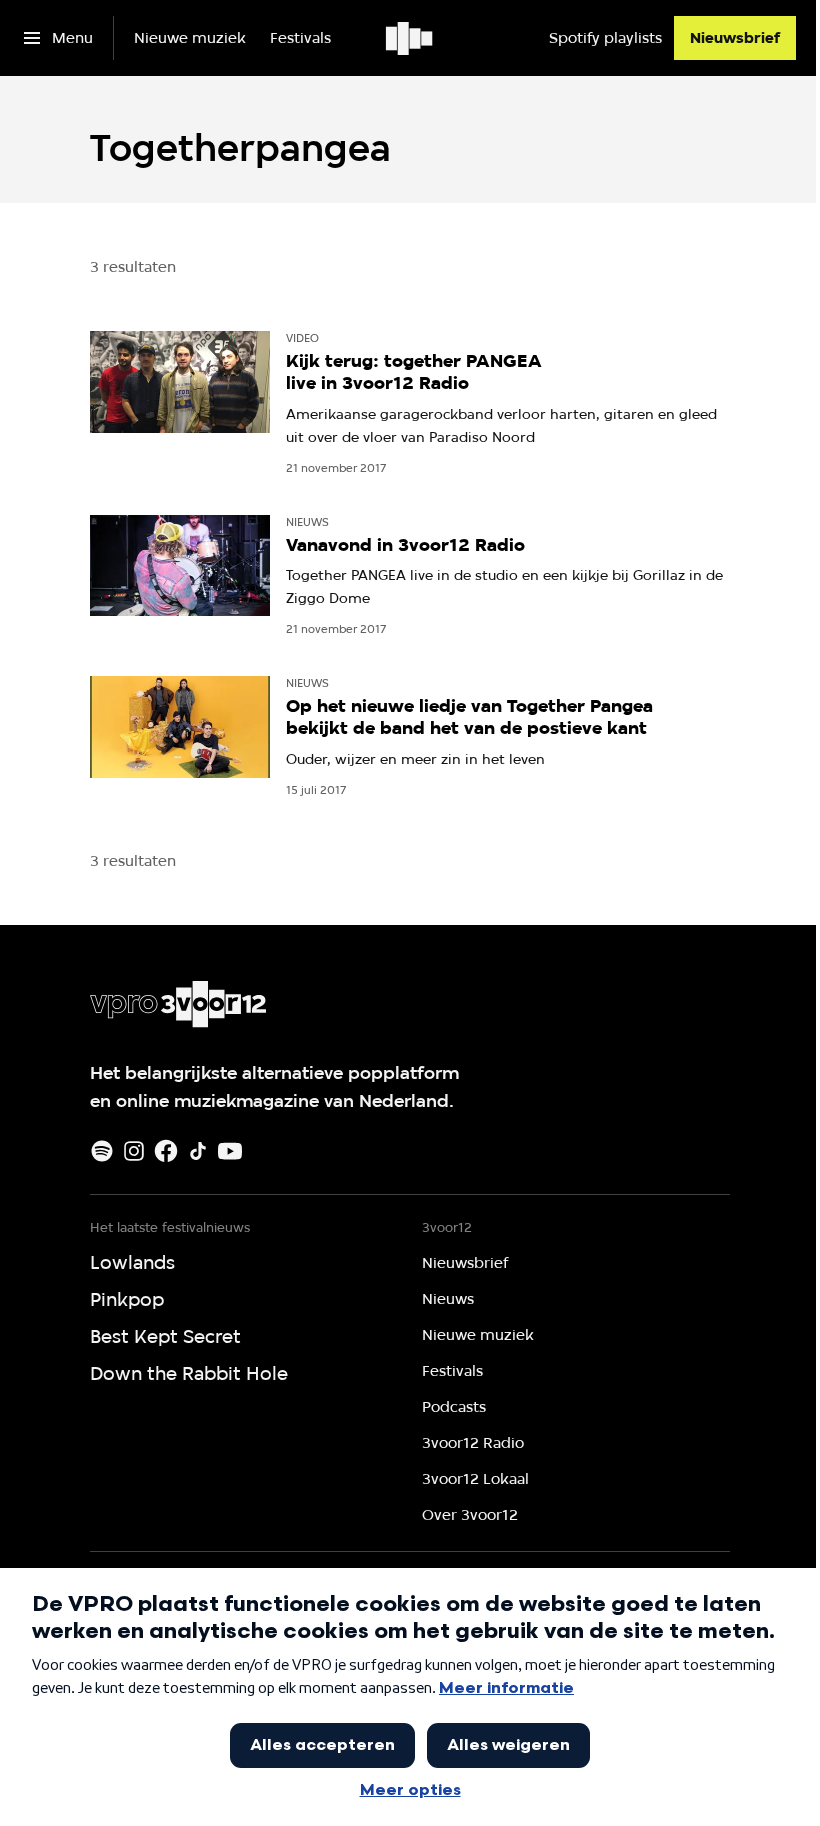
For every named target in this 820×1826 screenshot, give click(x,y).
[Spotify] (102, 1151)
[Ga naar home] (410, 38)
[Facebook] (166, 1151)
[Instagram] (134, 1151)
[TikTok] (198, 1151)
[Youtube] (230, 1151)
